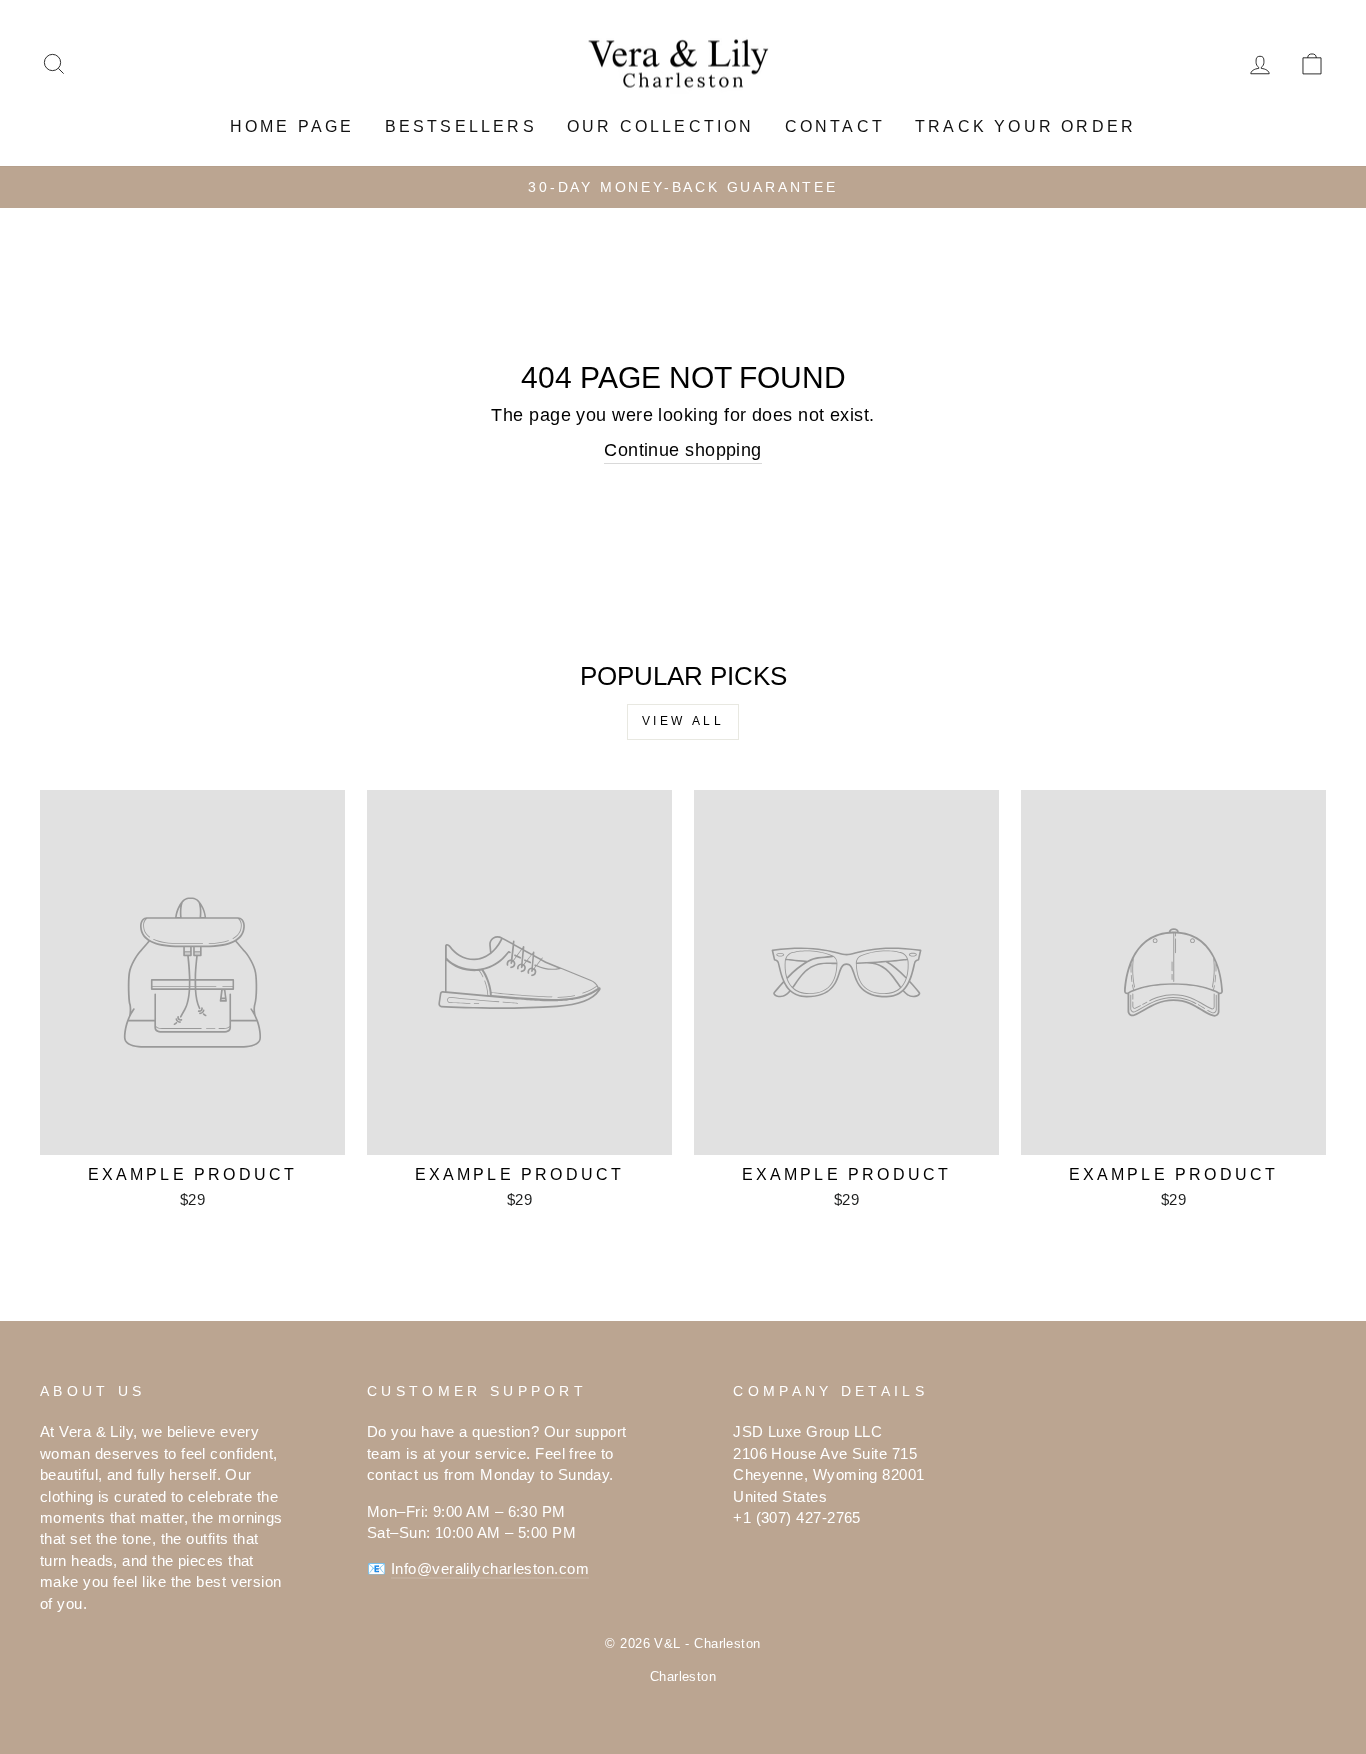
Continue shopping (683, 450)
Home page (292, 126)
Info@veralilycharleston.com (490, 1568)
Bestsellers (461, 126)
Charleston (683, 1677)
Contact (835, 126)
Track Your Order (1025, 126)
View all (683, 721)
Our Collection (661, 126)
